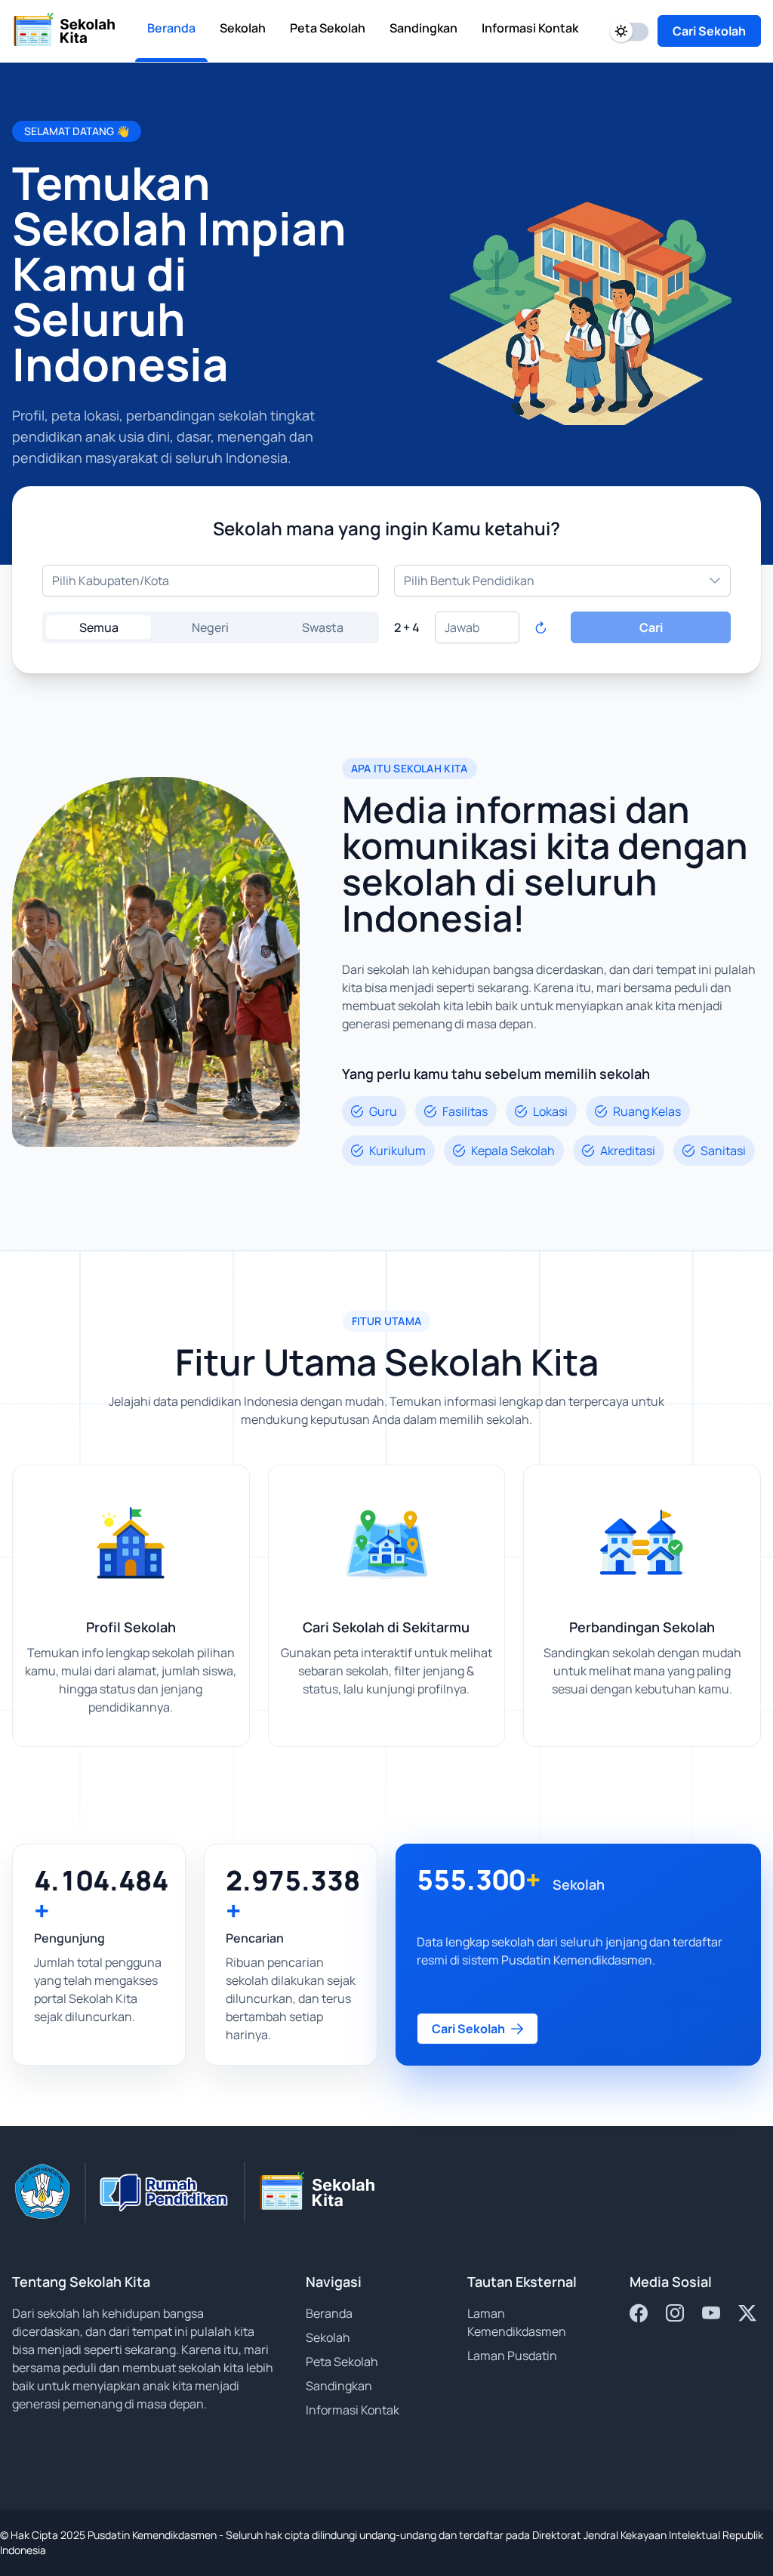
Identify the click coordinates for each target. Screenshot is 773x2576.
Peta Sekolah (342, 2362)
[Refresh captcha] (540, 627)
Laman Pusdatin (512, 2356)
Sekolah (328, 2337)
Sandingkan (339, 2386)
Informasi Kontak (353, 2410)
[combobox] (211, 581)
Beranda (329, 2313)
